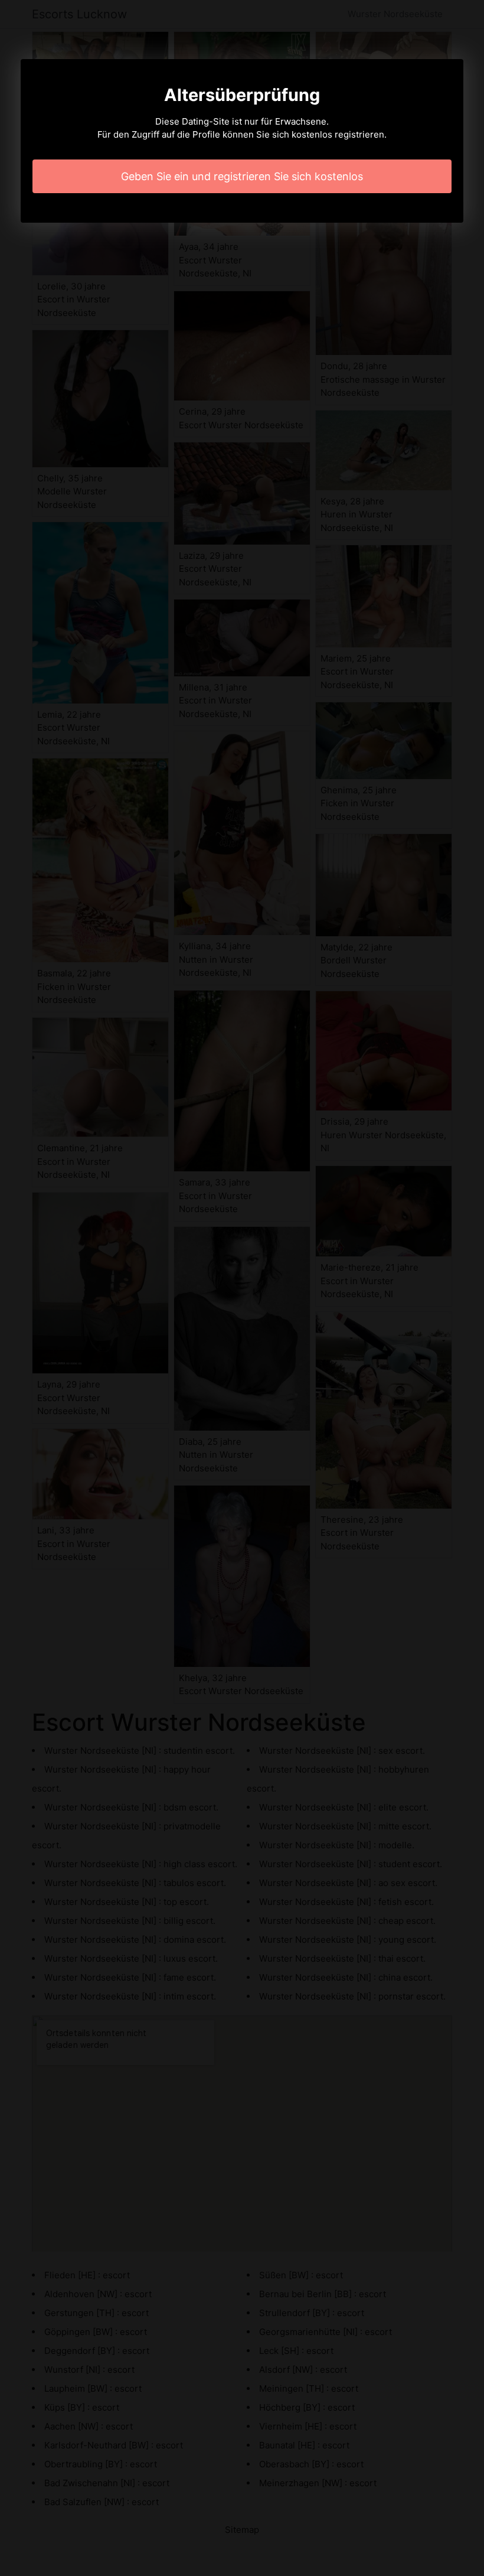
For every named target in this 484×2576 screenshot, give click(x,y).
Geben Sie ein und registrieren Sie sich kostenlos (242, 176)
